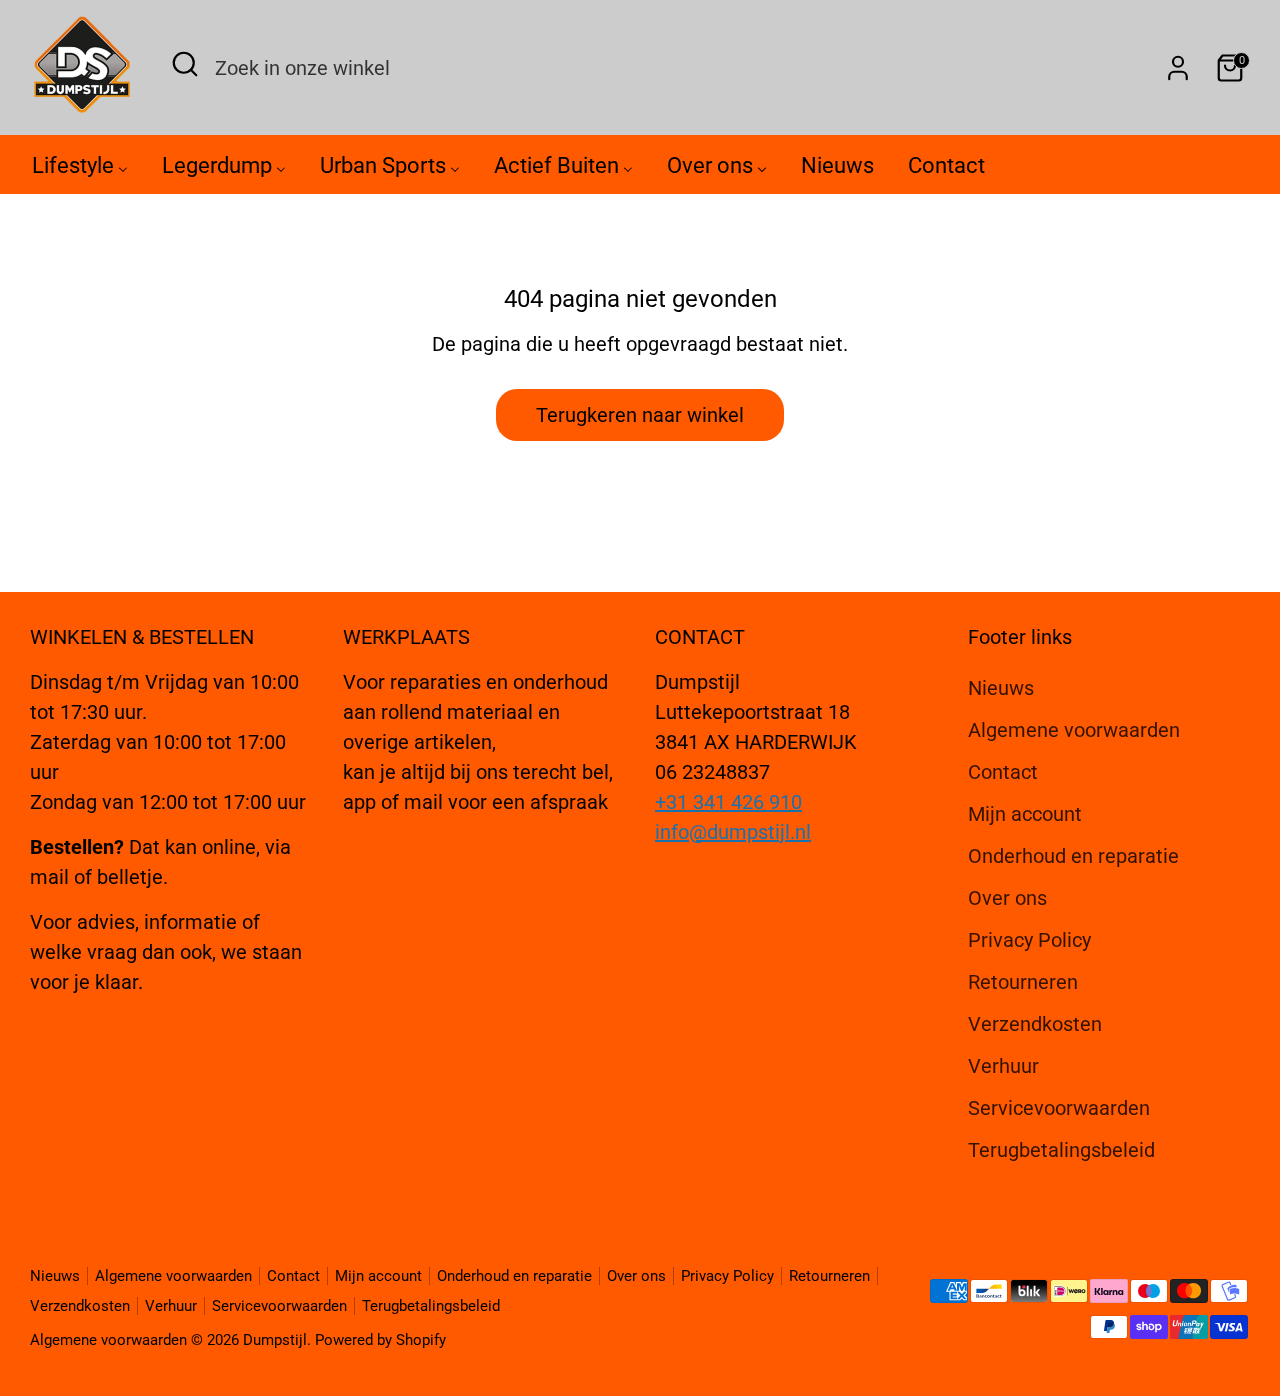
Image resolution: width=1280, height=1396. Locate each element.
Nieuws (1001, 688)
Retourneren (1023, 982)
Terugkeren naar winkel (640, 415)
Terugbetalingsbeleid (1061, 1150)
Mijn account (1025, 814)
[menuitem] (80, 170)
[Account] (1178, 68)
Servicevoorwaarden (1059, 1108)
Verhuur (1003, 1066)
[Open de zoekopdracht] (185, 64)
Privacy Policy (1029, 940)
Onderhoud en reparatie (1073, 856)
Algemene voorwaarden (1074, 730)
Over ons (1007, 898)
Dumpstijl (275, 1340)
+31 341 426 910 (728, 802)
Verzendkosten (1035, 1024)
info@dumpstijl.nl (733, 832)
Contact (1003, 772)
